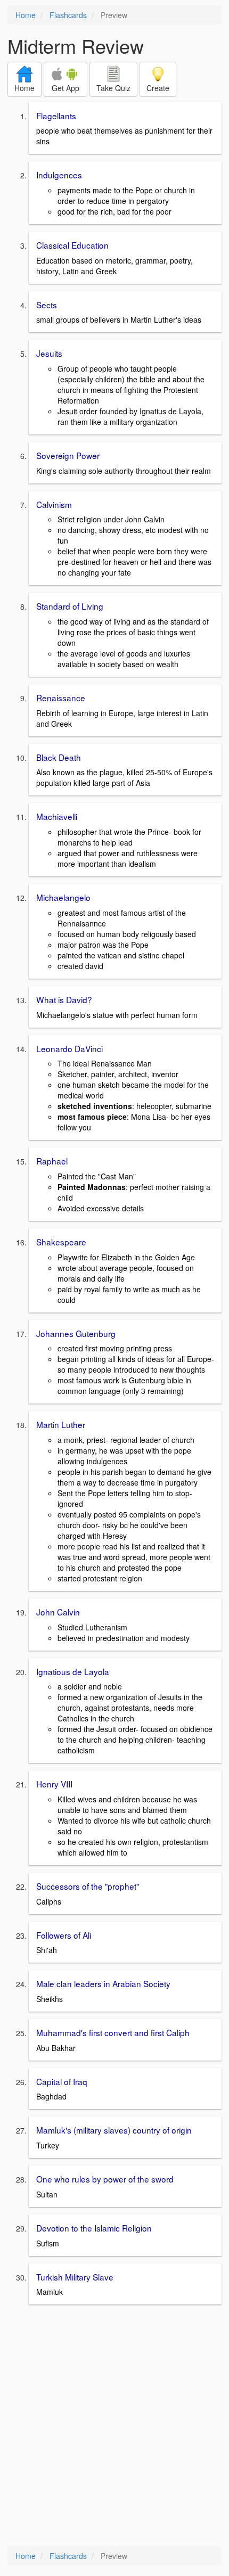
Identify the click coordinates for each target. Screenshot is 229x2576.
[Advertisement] (114, 2426)
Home (26, 15)
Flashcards (68, 15)
